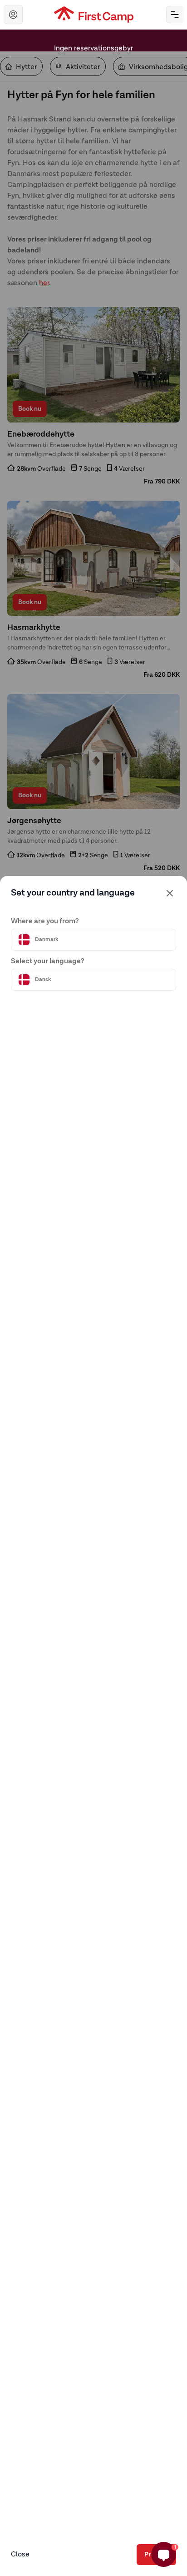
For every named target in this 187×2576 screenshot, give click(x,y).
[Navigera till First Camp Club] (13, 15)
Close (20, 2555)
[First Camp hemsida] (94, 15)
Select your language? (48, 961)
